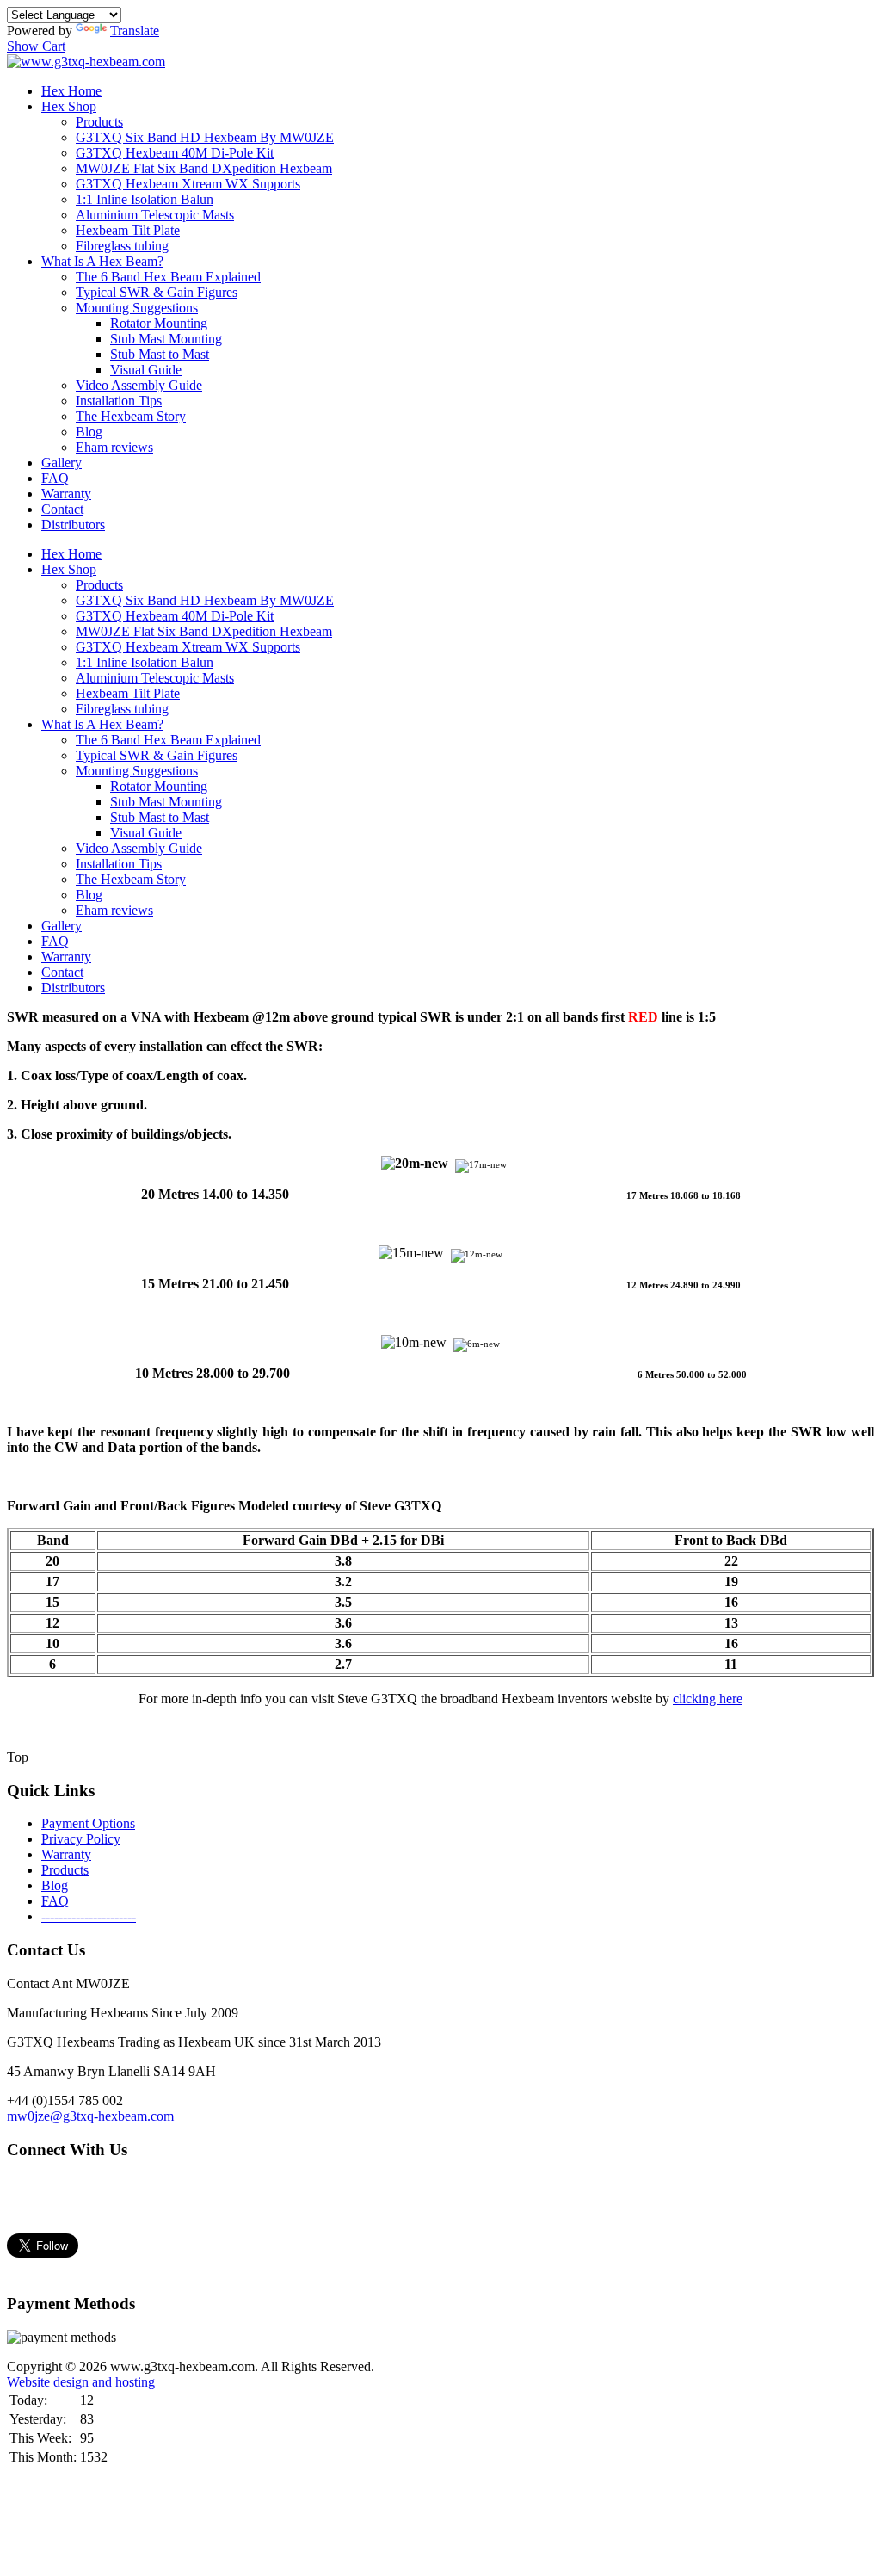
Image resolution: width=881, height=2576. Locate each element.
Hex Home (71, 91)
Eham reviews (114, 447)
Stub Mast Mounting (166, 339)
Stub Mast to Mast (160, 354)
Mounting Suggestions (137, 308)
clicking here (708, 1699)
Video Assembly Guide (139, 385)
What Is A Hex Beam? (102, 261)
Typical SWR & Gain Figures (157, 292)
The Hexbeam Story (131, 416)
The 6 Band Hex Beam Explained (168, 277)
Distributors (73, 525)
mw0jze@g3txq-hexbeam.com (90, 2116)
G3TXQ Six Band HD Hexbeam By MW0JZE (205, 137)
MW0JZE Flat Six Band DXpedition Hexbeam (204, 168)
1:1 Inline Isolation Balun (145, 199)
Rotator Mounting (159, 323)
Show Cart (36, 46)
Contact (62, 509)
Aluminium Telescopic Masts (155, 215)
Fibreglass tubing (122, 246)
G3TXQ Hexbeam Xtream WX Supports (188, 184)
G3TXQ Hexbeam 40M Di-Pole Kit (175, 153)
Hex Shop (69, 106)
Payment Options (88, 1823)
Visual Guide (146, 370)
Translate (135, 31)
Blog (89, 432)
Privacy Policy (81, 1839)
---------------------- (89, 1916)
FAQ (55, 478)
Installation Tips (119, 401)
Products (99, 122)
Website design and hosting (81, 2382)
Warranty (66, 494)
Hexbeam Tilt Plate (128, 230)
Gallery (62, 463)
